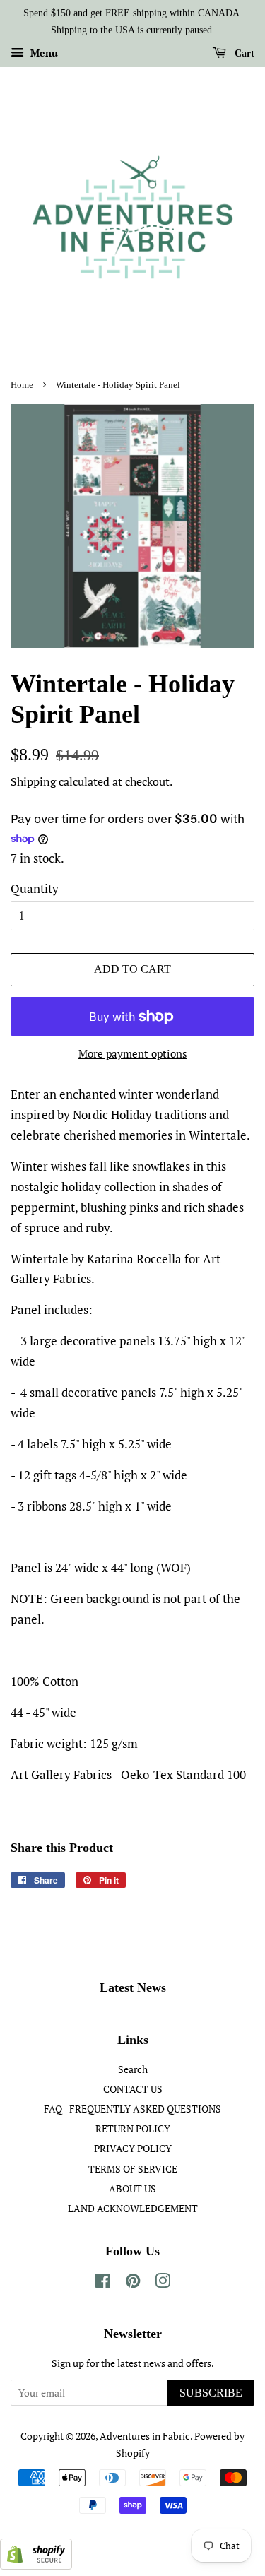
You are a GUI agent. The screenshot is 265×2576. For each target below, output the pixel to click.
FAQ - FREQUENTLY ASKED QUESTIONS (132, 2109)
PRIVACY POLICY (133, 2148)
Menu (43, 53)
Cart (243, 53)
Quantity (35, 888)
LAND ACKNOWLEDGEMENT (133, 2208)
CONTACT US (133, 2089)
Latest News (133, 1987)
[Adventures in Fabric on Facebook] (103, 2283)
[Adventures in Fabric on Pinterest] (133, 2283)
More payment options (133, 1053)
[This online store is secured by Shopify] (36, 2565)
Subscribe (211, 2393)
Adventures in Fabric (145, 2436)
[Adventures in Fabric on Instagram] (163, 2283)
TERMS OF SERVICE (133, 2169)
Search (133, 2069)
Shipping (33, 781)
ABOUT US (132, 2188)
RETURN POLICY (133, 2128)
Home (22, 385)
